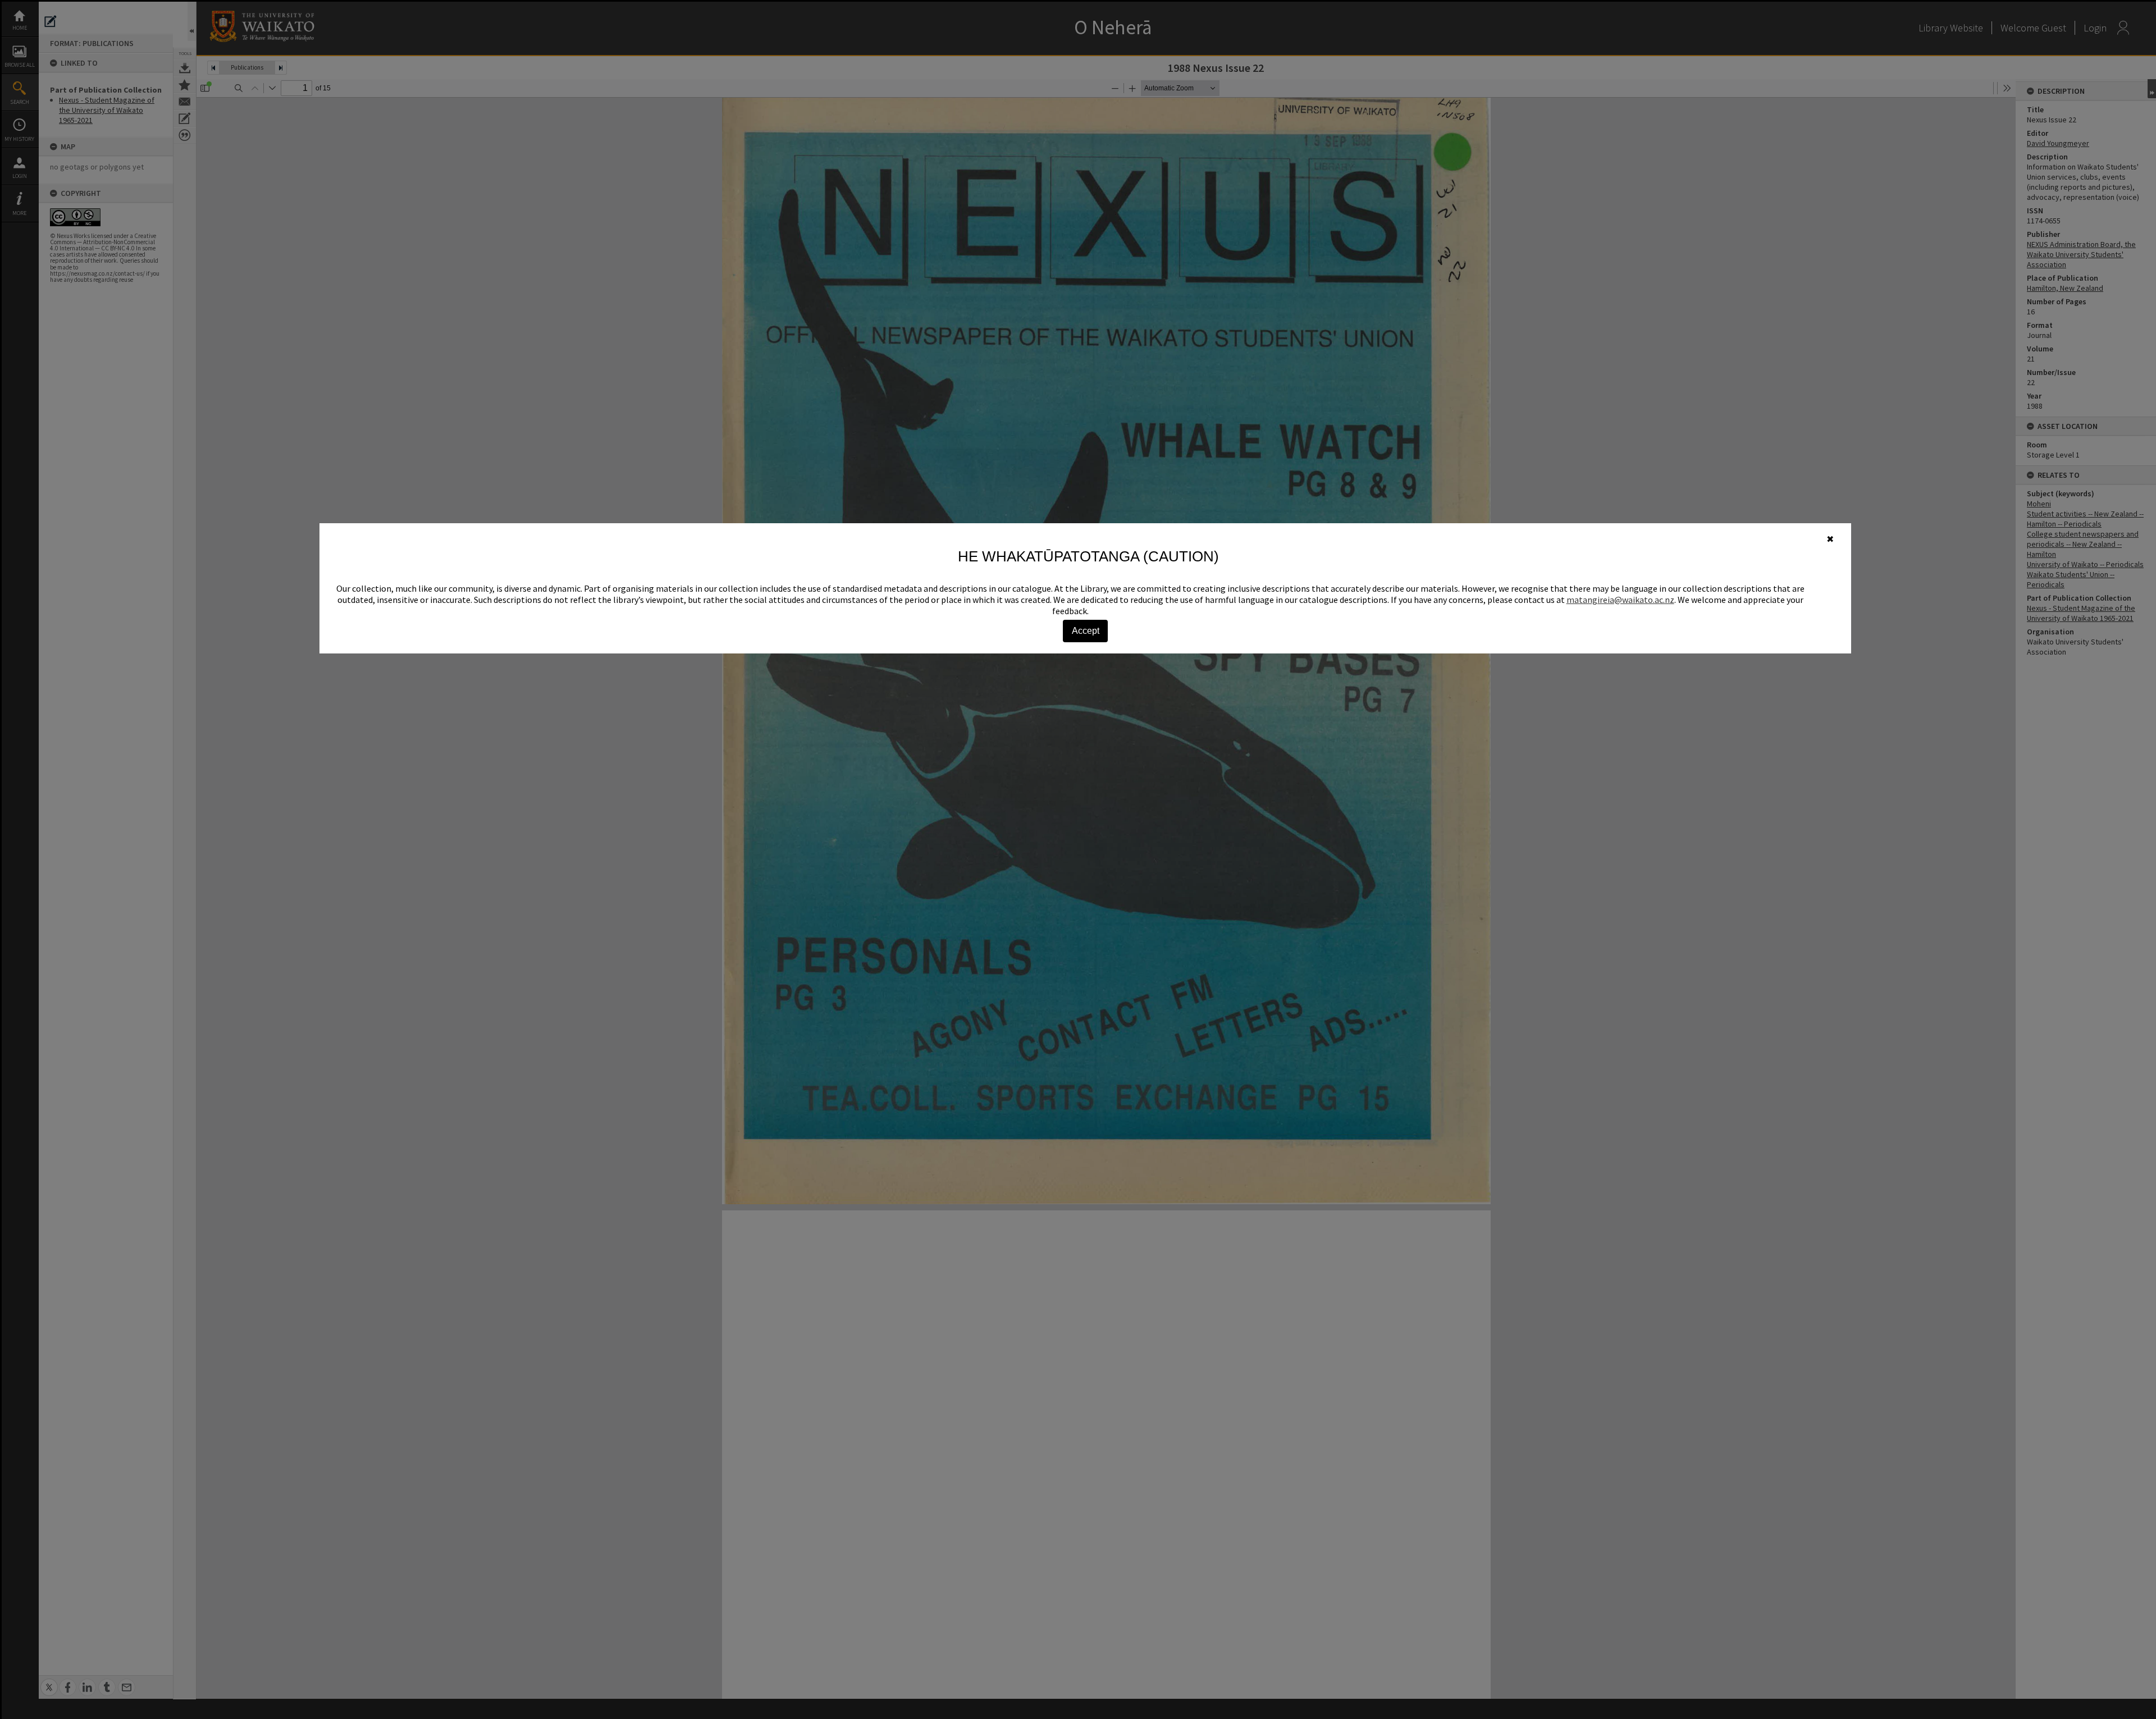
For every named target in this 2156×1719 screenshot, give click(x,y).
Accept (1086, 631)
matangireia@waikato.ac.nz (1620, 600)
